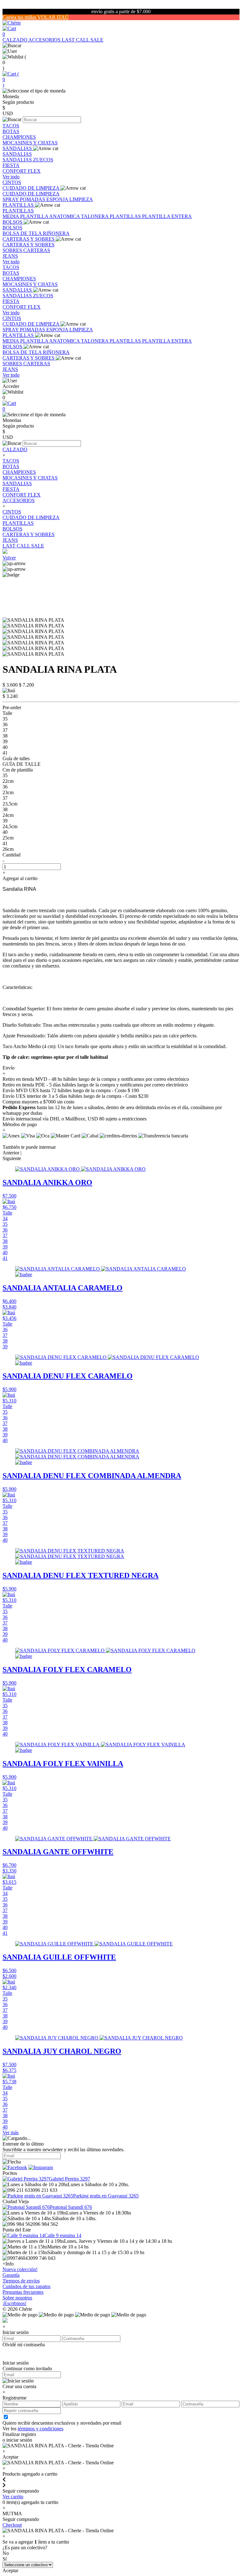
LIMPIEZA (81, 199)
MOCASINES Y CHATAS (30, 143)
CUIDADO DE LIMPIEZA (32, 188)
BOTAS (11, 131)
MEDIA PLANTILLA (26, 216)
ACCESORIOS (45, 40)
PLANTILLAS (19, 205)
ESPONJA (58, 199)
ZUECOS (43, 160)
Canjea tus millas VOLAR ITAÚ (36, 17)
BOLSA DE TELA (23, 233)
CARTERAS (37, 250)
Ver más (11, 2133)
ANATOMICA (65, 216)
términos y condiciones (40, 2429)
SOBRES (13, 250)
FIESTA (11, 165)
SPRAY (11, 199)
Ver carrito (13, 2497)
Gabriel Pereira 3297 (69, 2179)
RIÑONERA (56, 233)
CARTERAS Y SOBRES (29, 239)
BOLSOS (13, 222)
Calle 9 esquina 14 (63, 2235)
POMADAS (33, 199)
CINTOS (12, 182)
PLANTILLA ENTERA (167, 216)
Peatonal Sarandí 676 (71, 2207)
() (11, 79)
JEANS (10, 256)
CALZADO (15, 40)
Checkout (12, 2525)
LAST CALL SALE (83, 40)
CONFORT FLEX (22, 171)
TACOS (11, 126)
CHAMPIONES (19, 137)
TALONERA (95, 216)
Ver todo (11, 177)
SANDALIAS (18, 148)
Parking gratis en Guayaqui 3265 (106, 2196)
